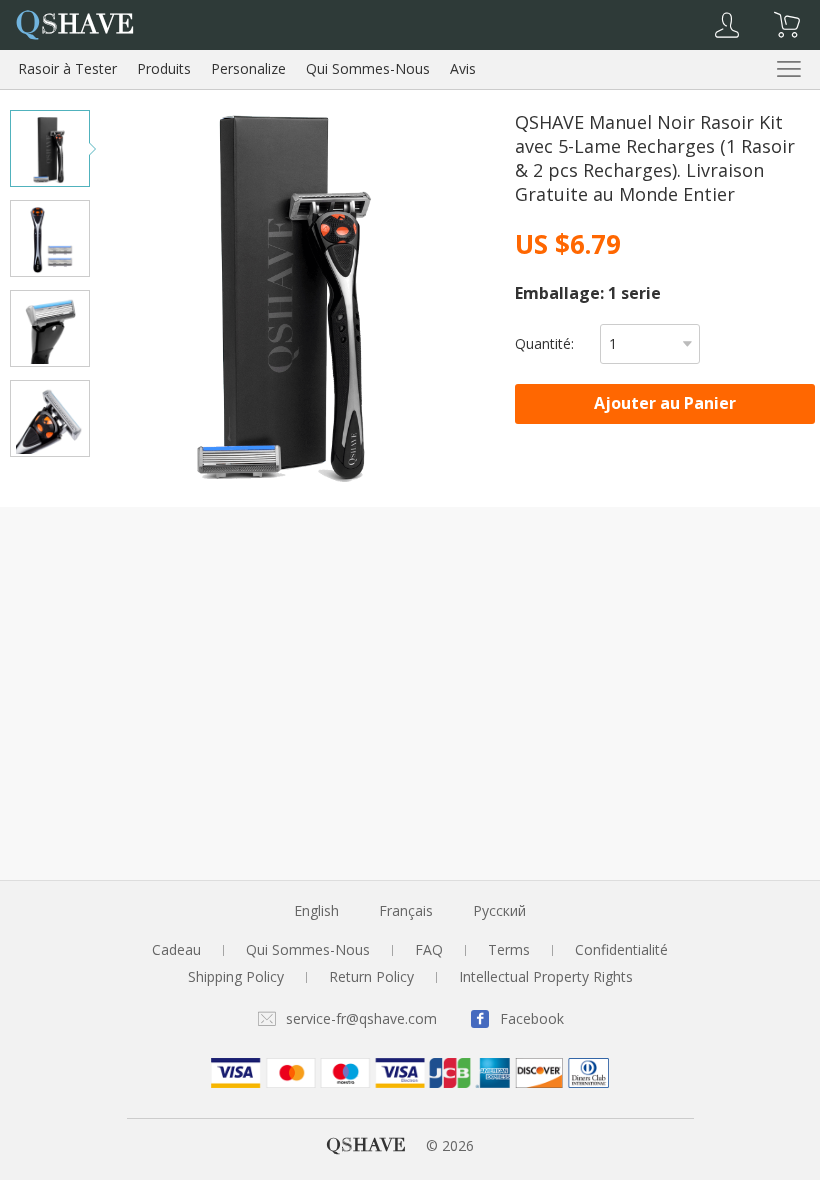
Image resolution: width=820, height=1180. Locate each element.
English (316, 910)
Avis (463, 68)
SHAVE (74, 23)
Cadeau (176, 949)
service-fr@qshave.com (361, 1018)
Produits (164, 68)
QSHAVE (366, 1145)
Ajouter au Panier (665, 403)
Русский (499, 910)
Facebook (532, 1018)
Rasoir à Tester (67, 68)
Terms (509, 949)
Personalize (248, 68)
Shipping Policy (236, 976)
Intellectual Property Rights (546, 976)
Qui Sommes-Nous (368, 68)
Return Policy (371, 976)
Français (406, 910)
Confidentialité (621, 949)
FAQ (429, 949)
